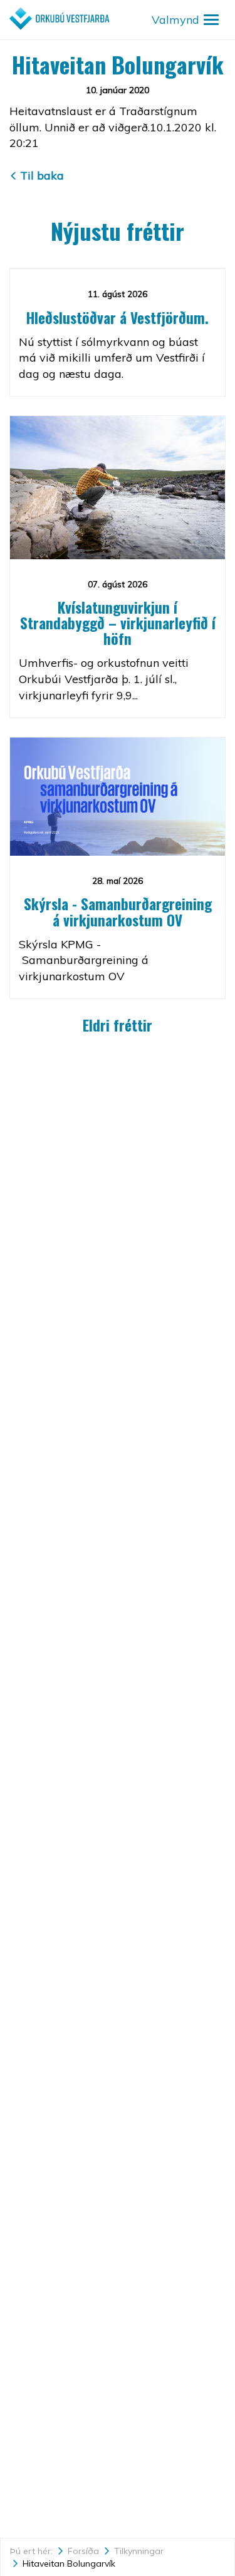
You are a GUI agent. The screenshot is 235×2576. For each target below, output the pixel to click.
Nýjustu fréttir (118, 231)
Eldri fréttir (118, 1025)
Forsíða (83, 2551)
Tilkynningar (139, 2551)
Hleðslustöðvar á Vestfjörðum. (118, 318)
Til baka (42, 175)
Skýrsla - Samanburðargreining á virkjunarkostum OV (118, 912)
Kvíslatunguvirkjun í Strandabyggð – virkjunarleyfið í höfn (118, 623)
